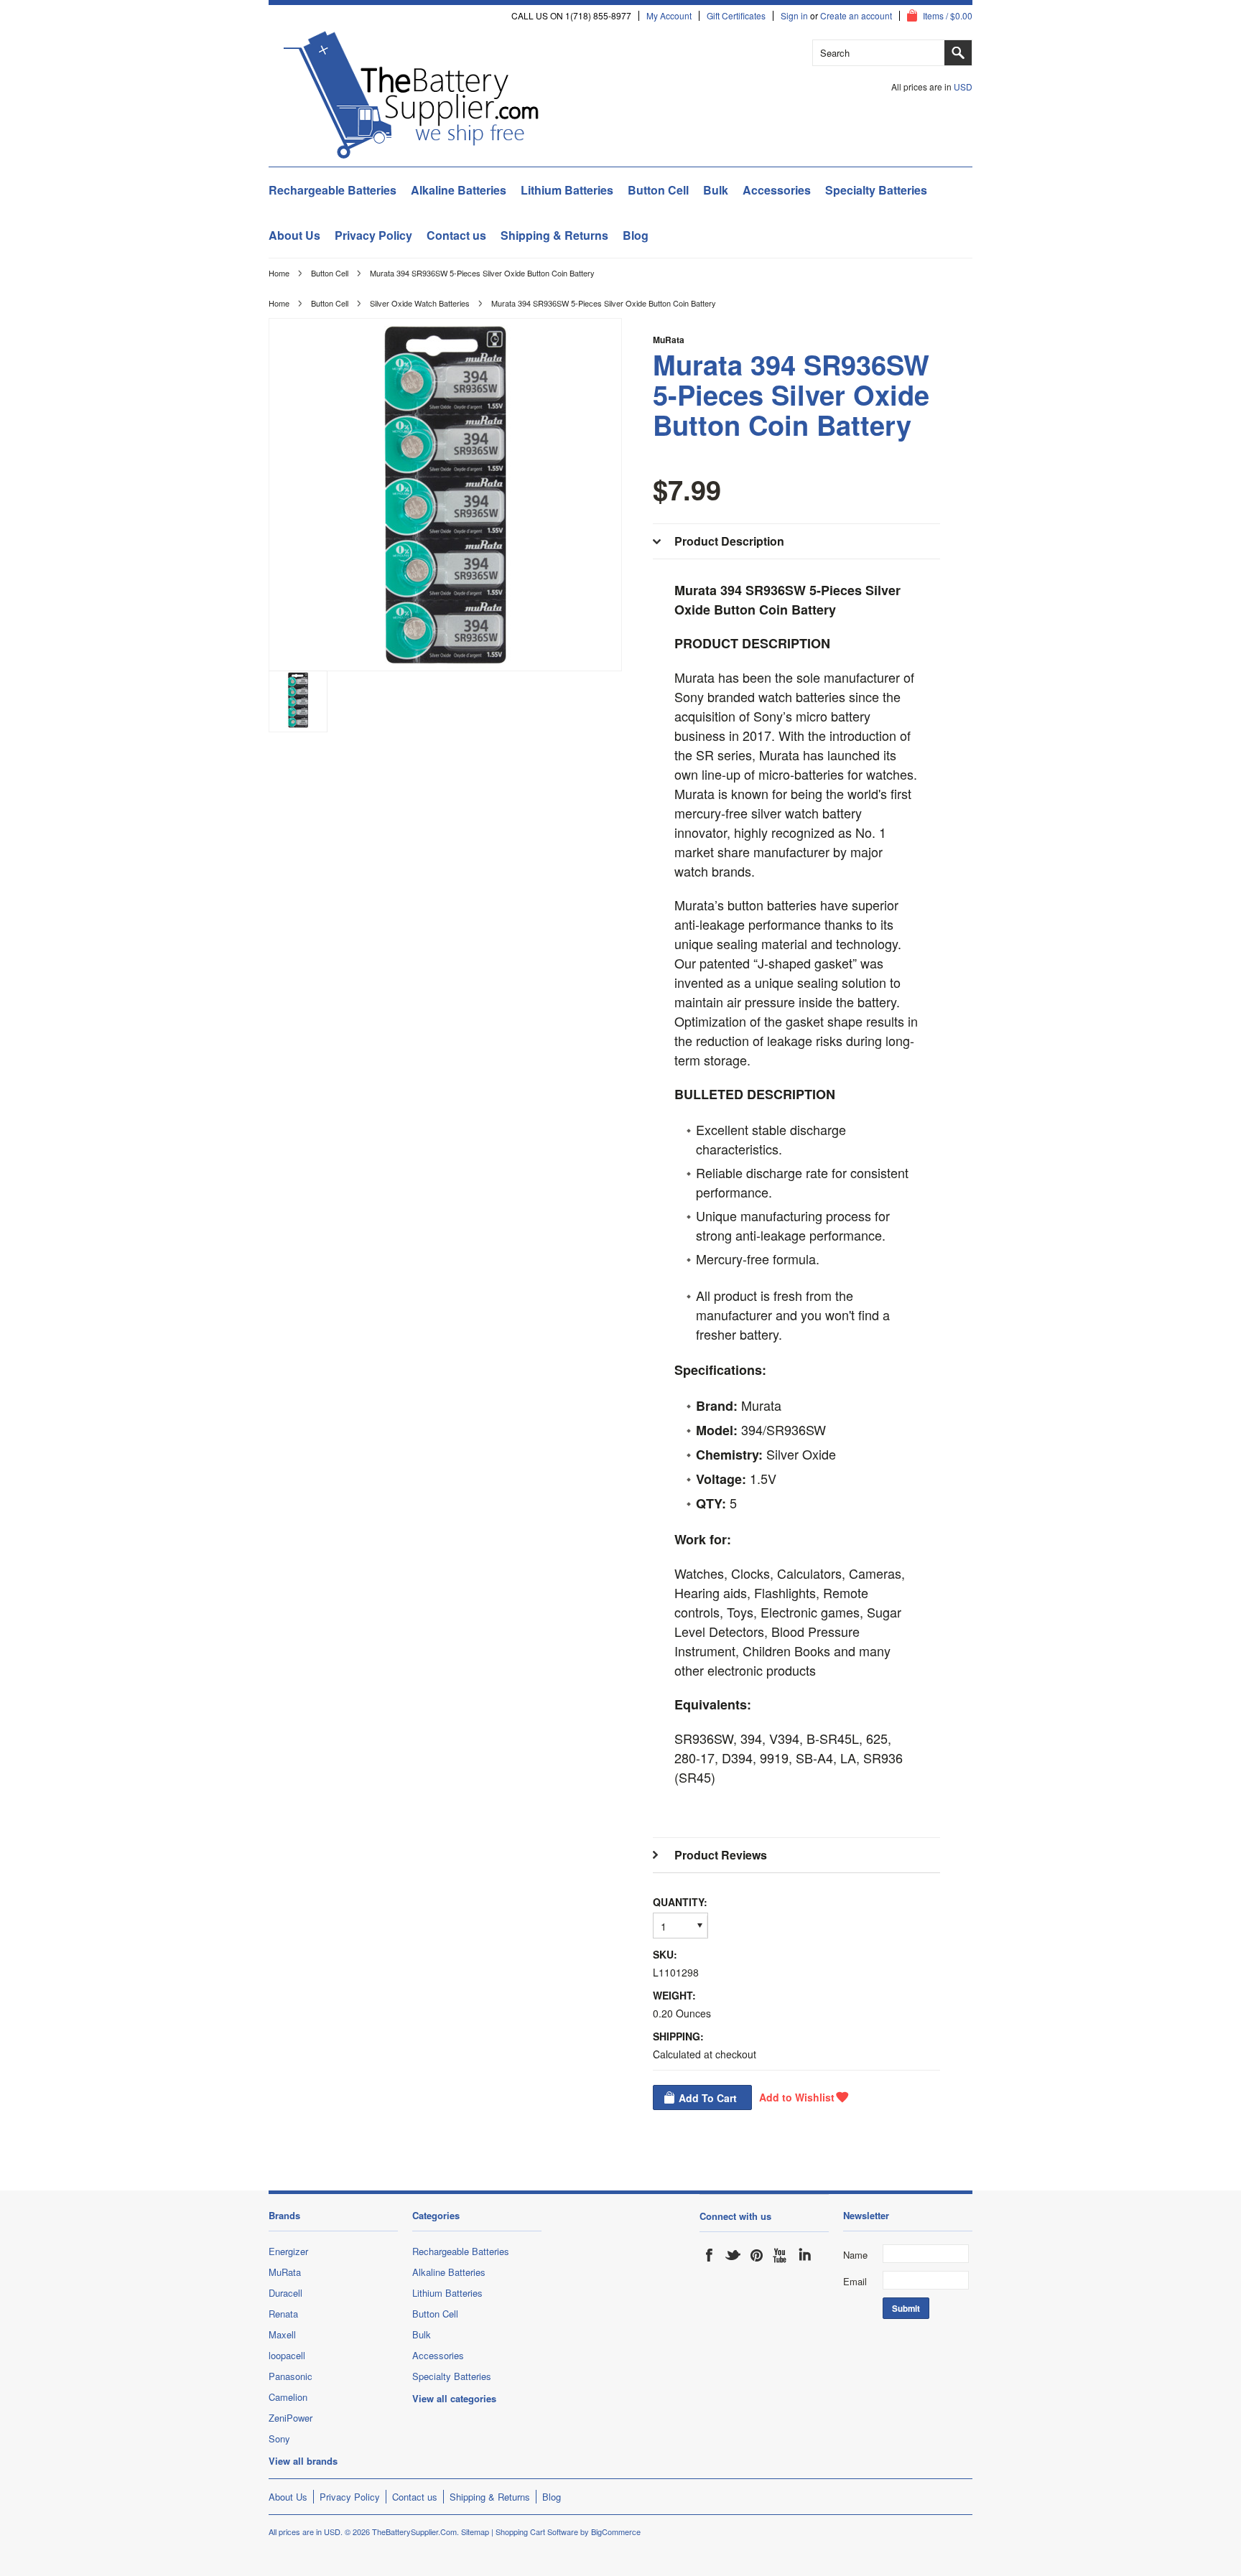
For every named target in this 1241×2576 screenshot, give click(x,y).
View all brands (303, 2461)
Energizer (288, 2251)
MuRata (669, 340)
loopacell (287, 2355)
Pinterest (757, 2255)
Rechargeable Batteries (333, 190)
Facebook (710, 2255)
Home (279, 273)
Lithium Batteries (567, 190)
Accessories (777, 190)
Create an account (856, 16)
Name (855, 2255)
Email (855, 2281)
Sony (279, 2439)
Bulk (716, 190)
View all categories (454, 2398)
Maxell (282, 2334)
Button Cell (658, 190)
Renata (283, 2314)
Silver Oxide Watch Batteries (420, 303)
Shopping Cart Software (537, 2531)
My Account (669, 16)
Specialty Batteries (876, 190)
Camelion (288, 2397)
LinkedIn (804, 2255)
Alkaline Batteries (459, 190)
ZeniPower (291, 2418)
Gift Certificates (736, 16)
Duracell (285, 2293)
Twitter (733, 2255)
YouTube (781, 2255)
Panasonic (291, 2376)
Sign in (794, 16)
